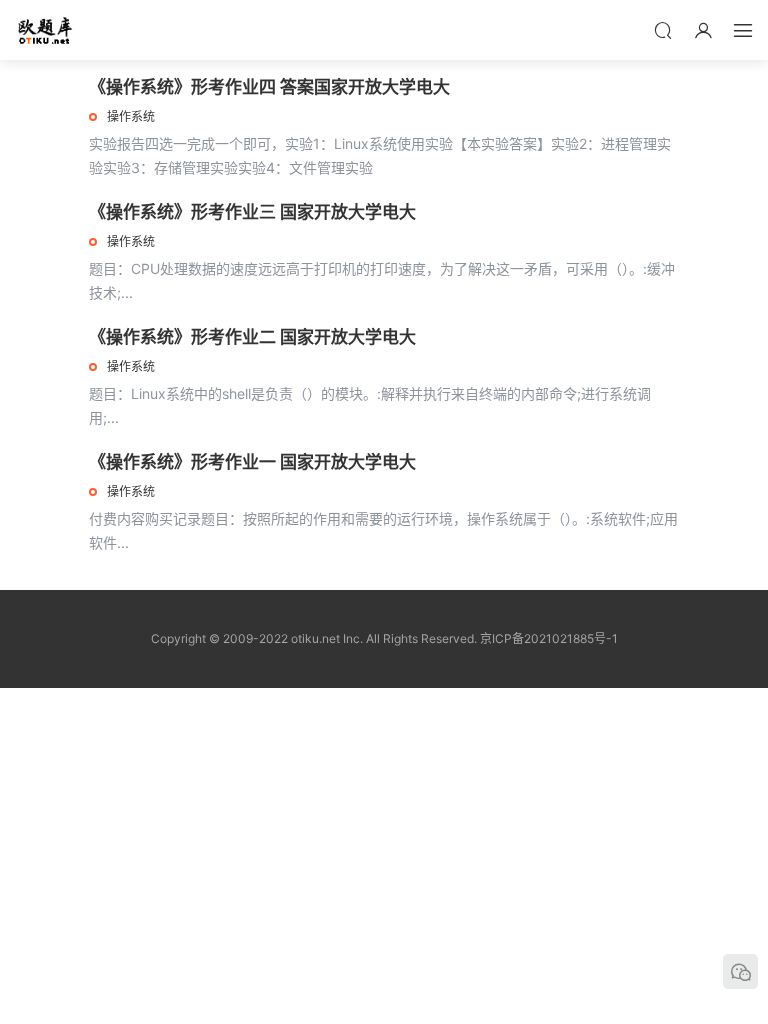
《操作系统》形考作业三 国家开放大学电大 (252, 212)
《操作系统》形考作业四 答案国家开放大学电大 (269, 87)
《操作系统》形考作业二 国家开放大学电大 (252, 337)
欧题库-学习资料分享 (45, 30)
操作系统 (131, 116)
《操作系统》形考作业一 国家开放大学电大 (252, 462)
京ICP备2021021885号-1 (549, 638)
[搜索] (663, 30)
